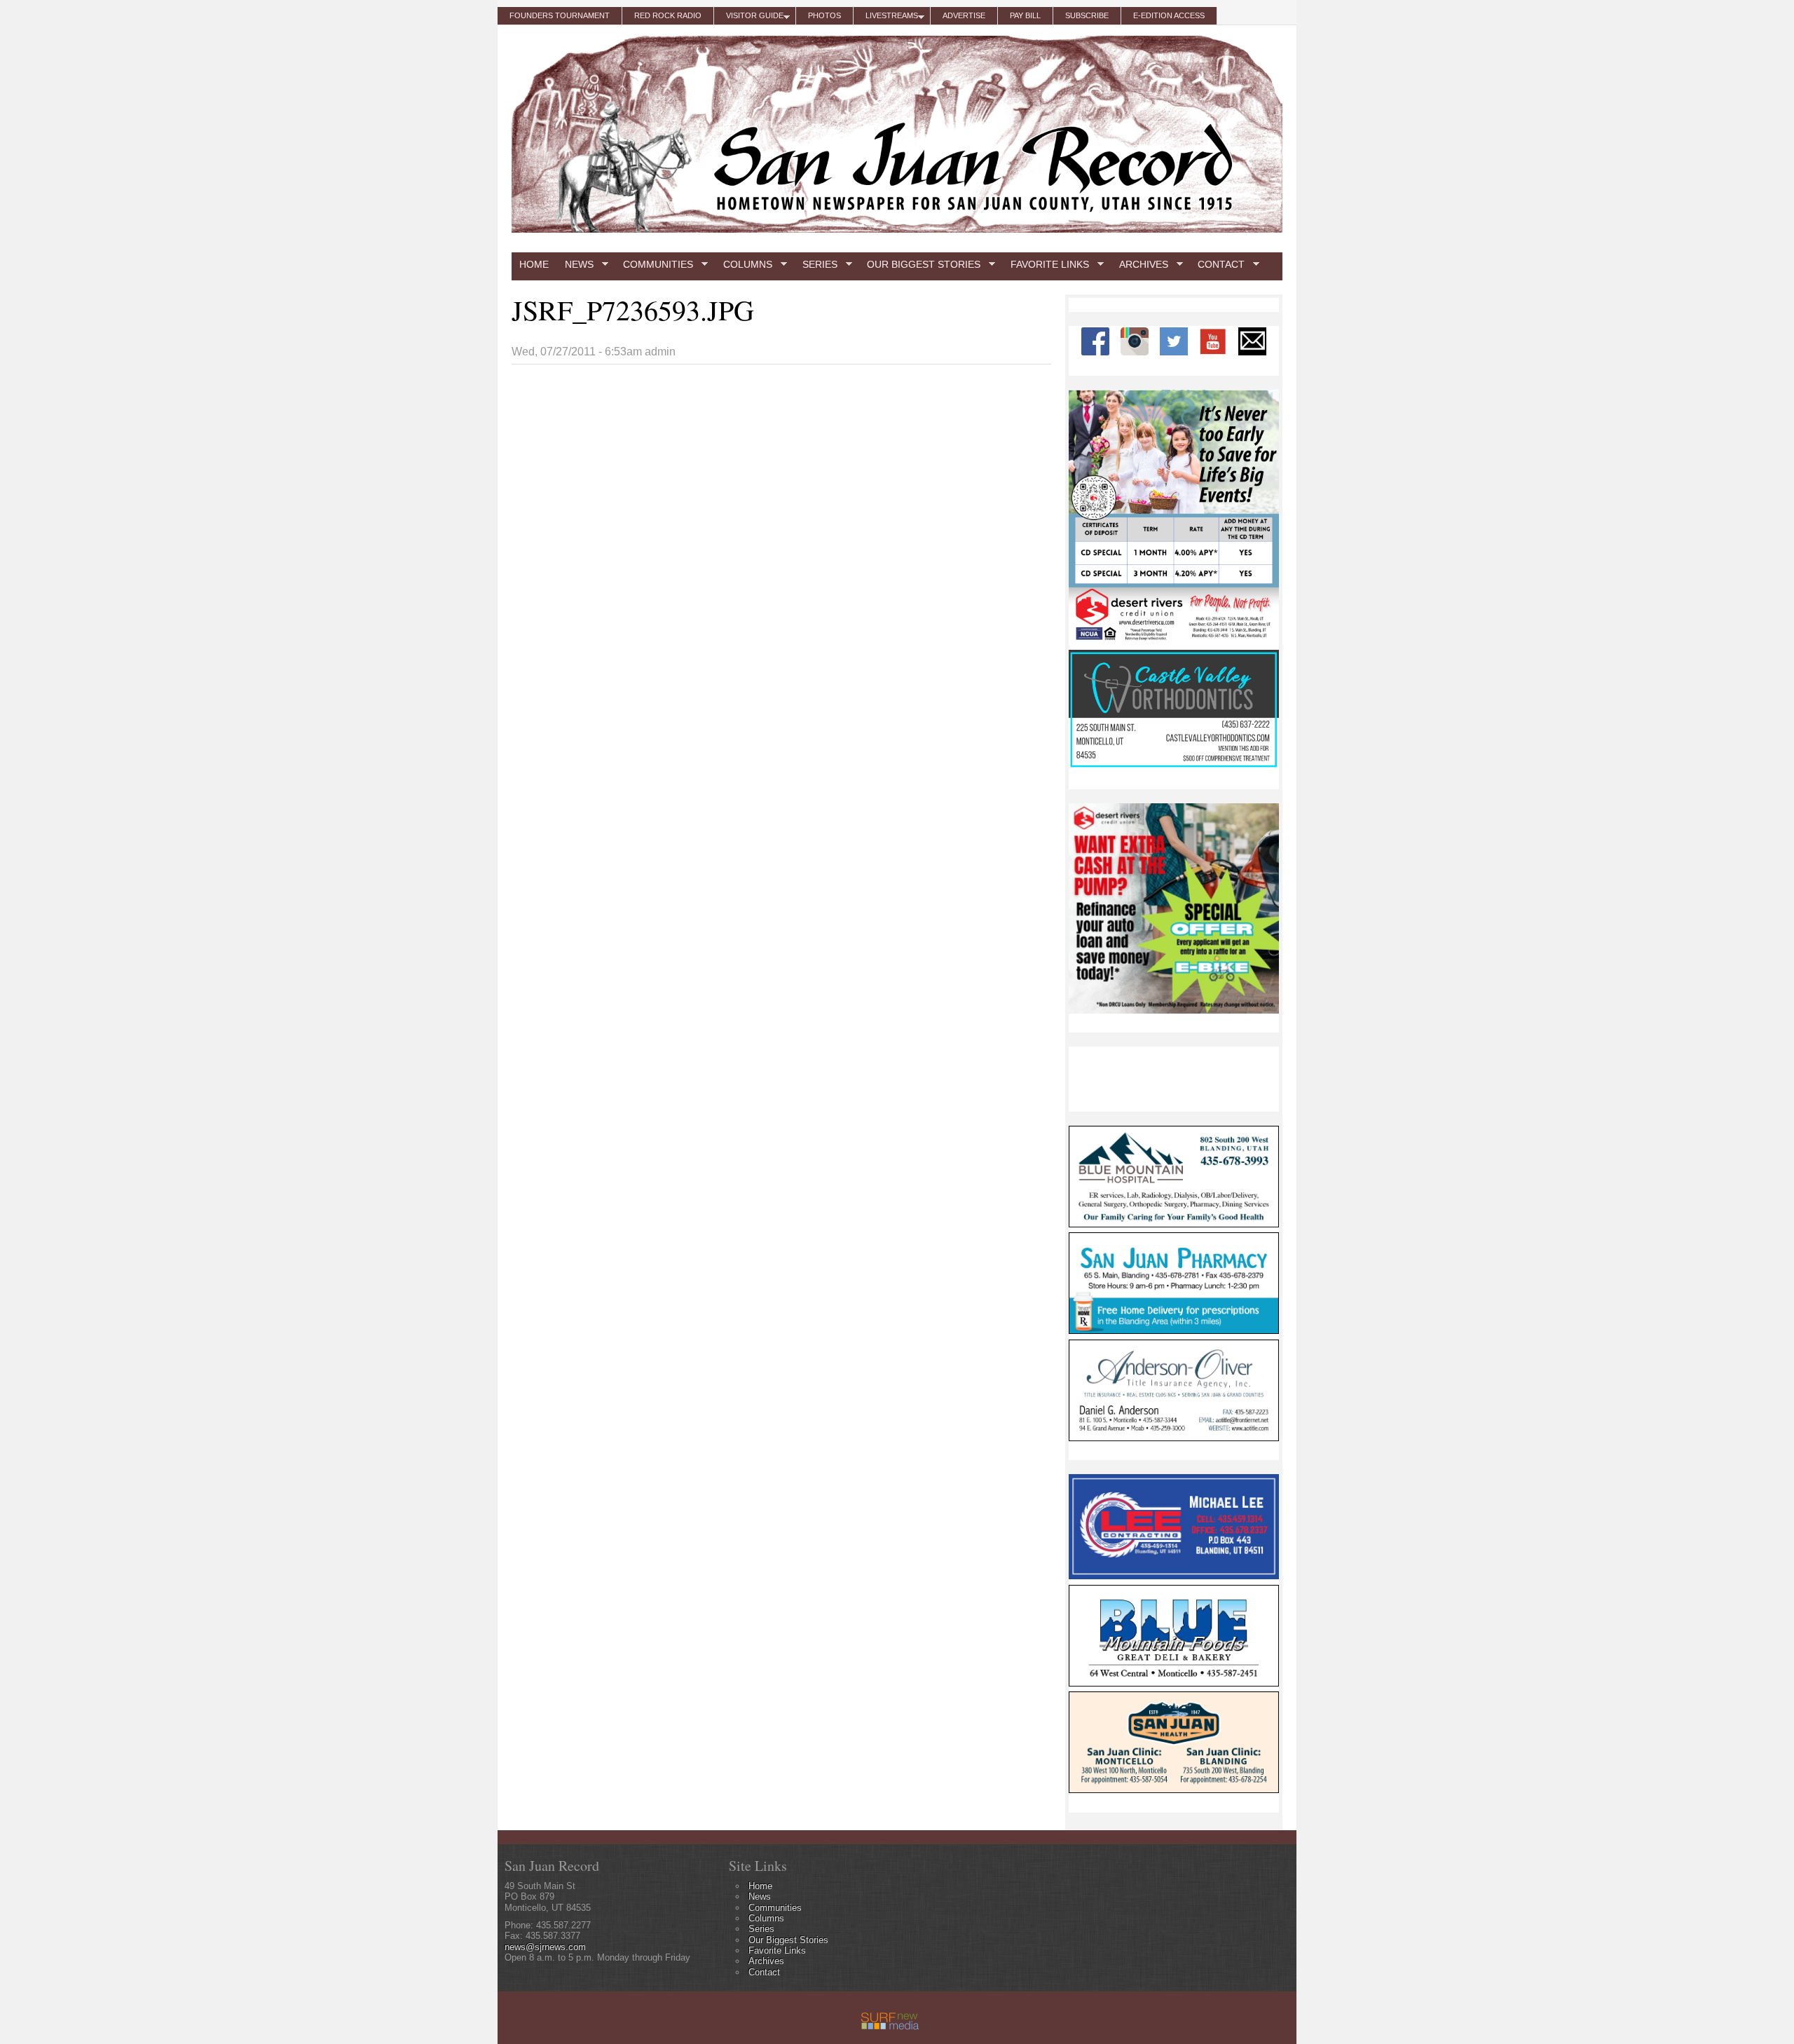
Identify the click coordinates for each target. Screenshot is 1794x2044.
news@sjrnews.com (545, 1947)
